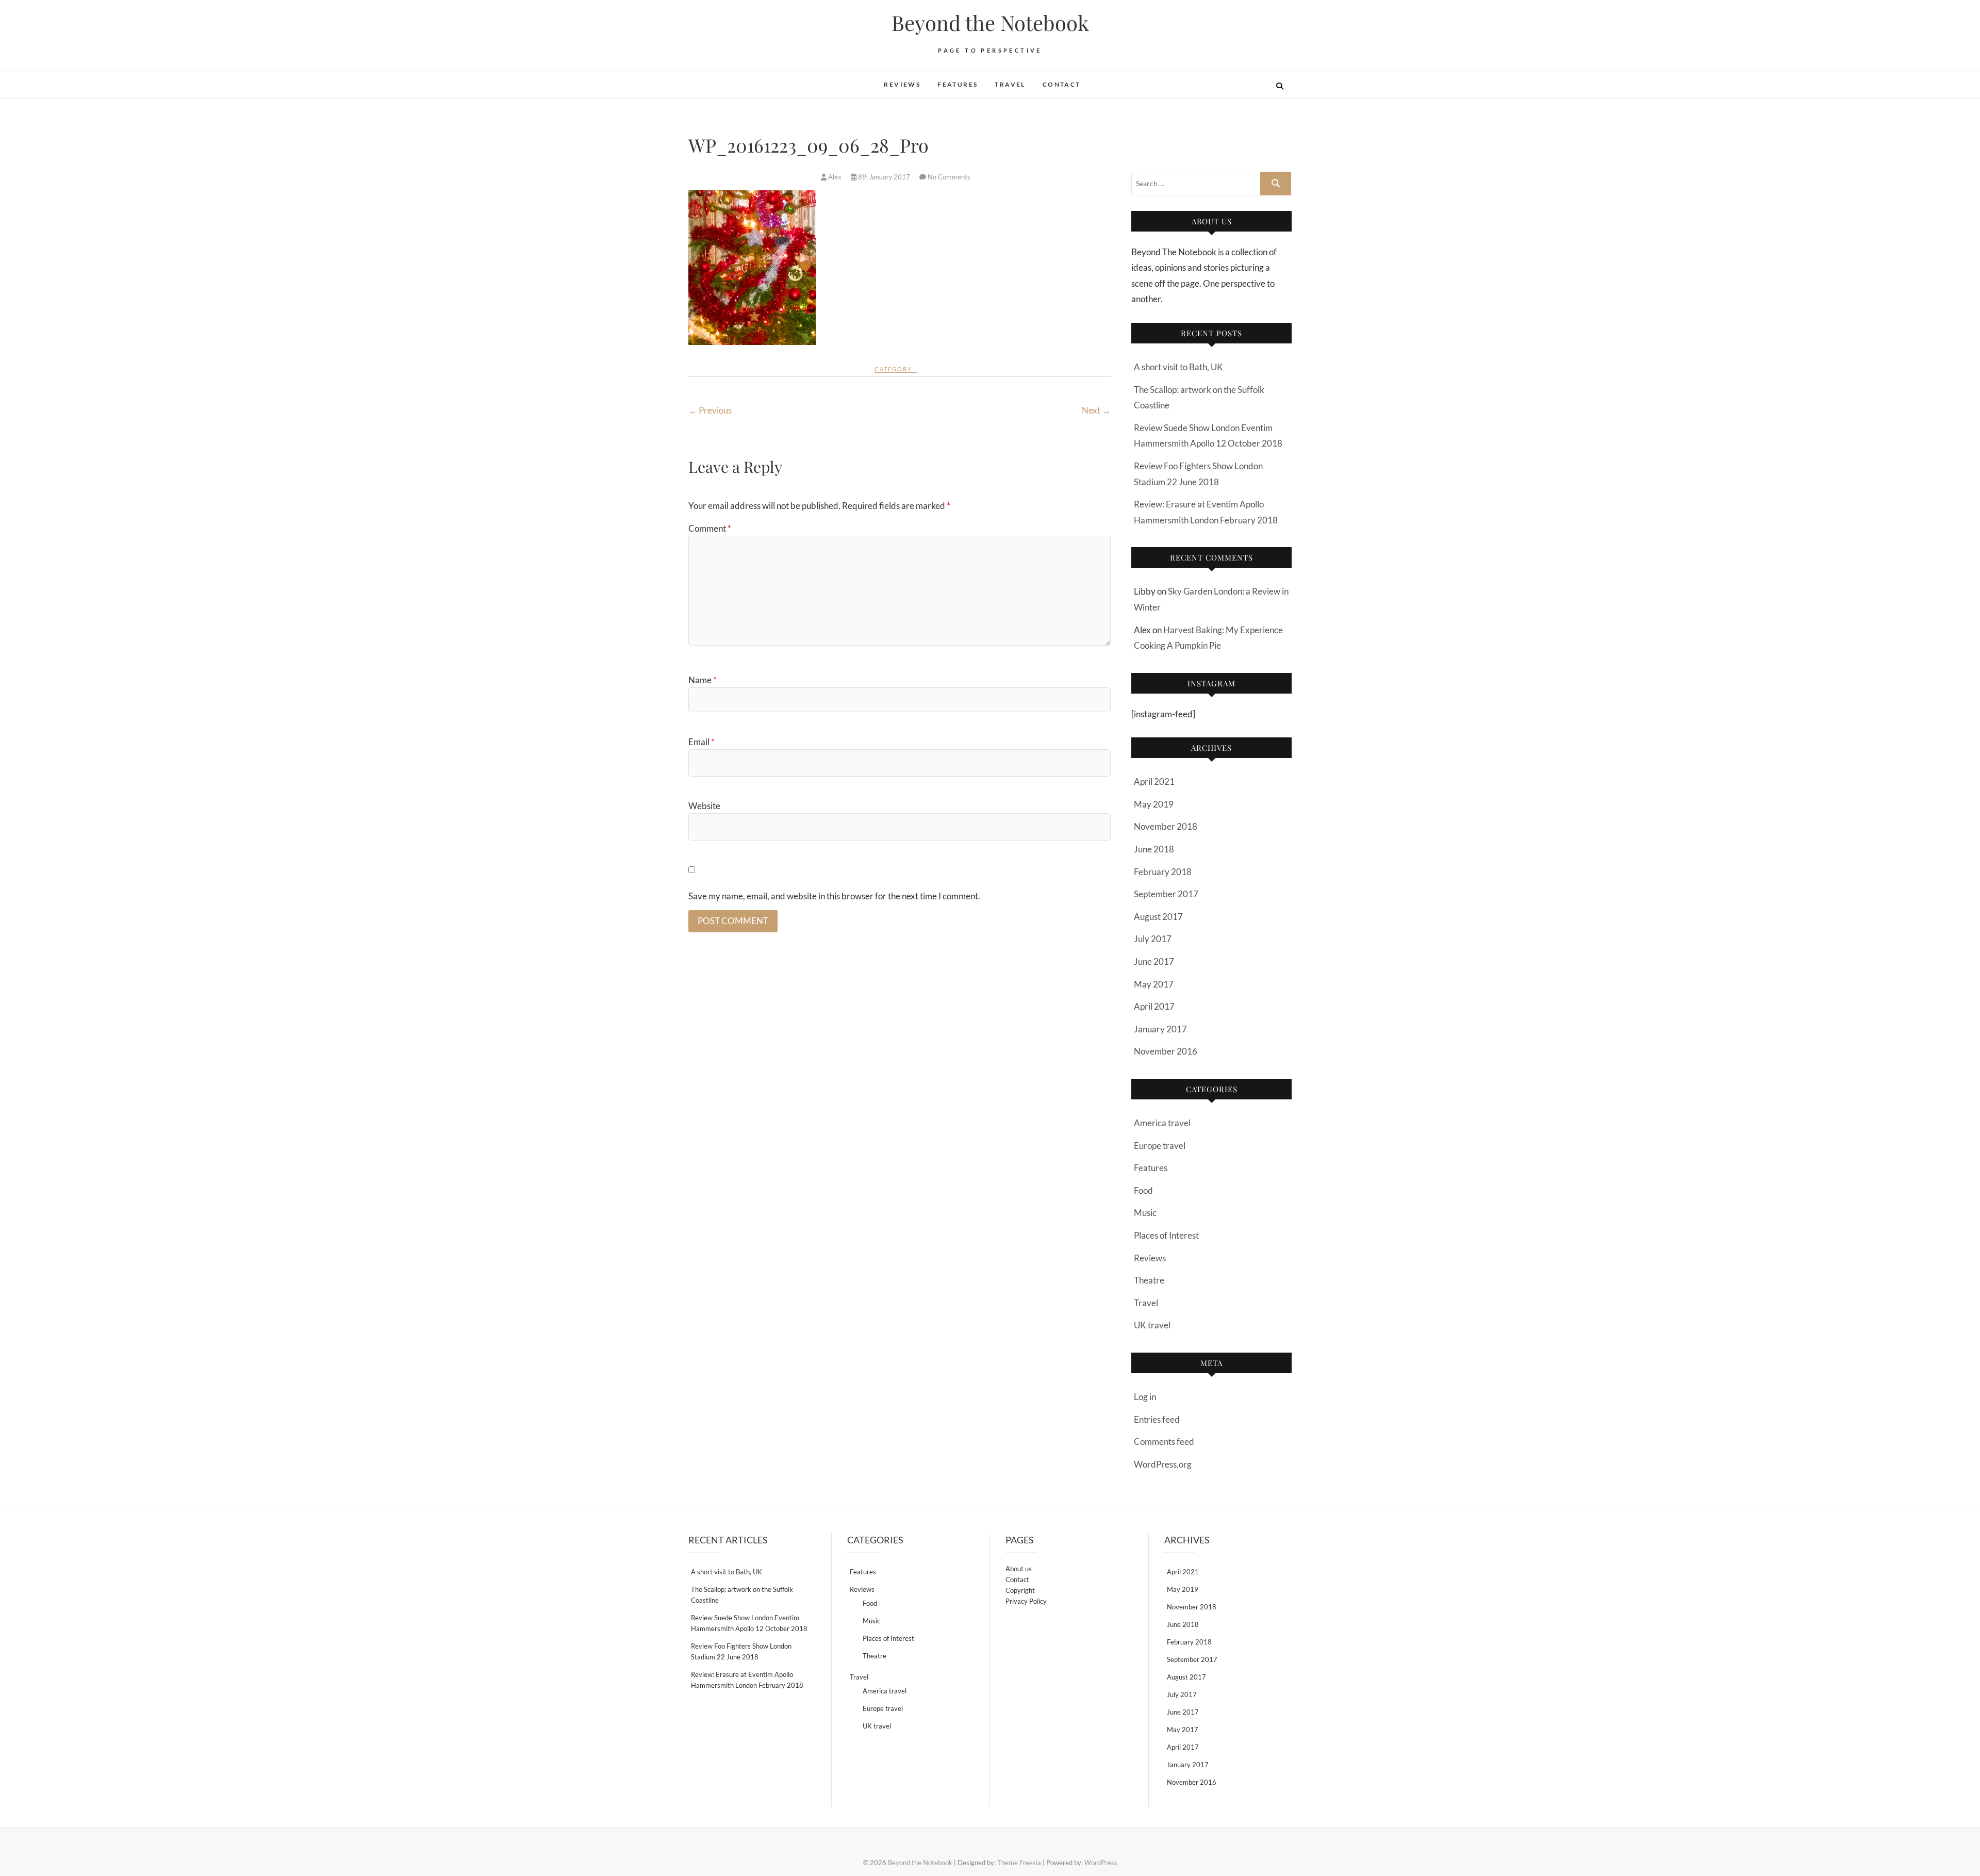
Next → (1096, 410)
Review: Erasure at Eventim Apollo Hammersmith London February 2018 (747, 1680)
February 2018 (1163, 872)
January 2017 (1160, 1029)
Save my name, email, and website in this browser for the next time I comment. (834, 896)
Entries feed (1157, 1419)
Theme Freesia (1019, 1863)
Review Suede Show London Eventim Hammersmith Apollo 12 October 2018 (749, 1623)
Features (958, 84)
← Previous (710, 410)
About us (1019, 1569)
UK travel (1152, 1325)
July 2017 (1153, 939)
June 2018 (1154, 849)
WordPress (1101, 1863)
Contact (1062, 84)
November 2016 (1166, 1051)
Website (704, 806)
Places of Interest (1166, 1235)
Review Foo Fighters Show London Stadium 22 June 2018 (741, 1651)
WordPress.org (1163, 1464)
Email (702, 742)
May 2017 (1154, 984)
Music (1145, 1213)
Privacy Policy (1026, 1601)
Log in (1145, 1397)
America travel (1162, 1123)
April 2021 (1154, 781)
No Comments (949, 177)
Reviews (902, 84)
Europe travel (1160, 1146)
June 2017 (1154, 961)
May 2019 (1154, 804)
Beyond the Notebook (990, 23)
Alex (835, 177)
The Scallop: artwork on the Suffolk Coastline (742, 1595)
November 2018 (1166, 826)
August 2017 (1158, 917)
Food (1143, 1190)
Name (703, 680)
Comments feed (1164, 1442)
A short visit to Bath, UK (1178, 367)
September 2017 (1166, 894)
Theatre (1149, 1280)
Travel (1010, 84)
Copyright (1020, 1590)
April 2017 (1154, 1006)
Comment (710, 528)
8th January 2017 (884, 177)
